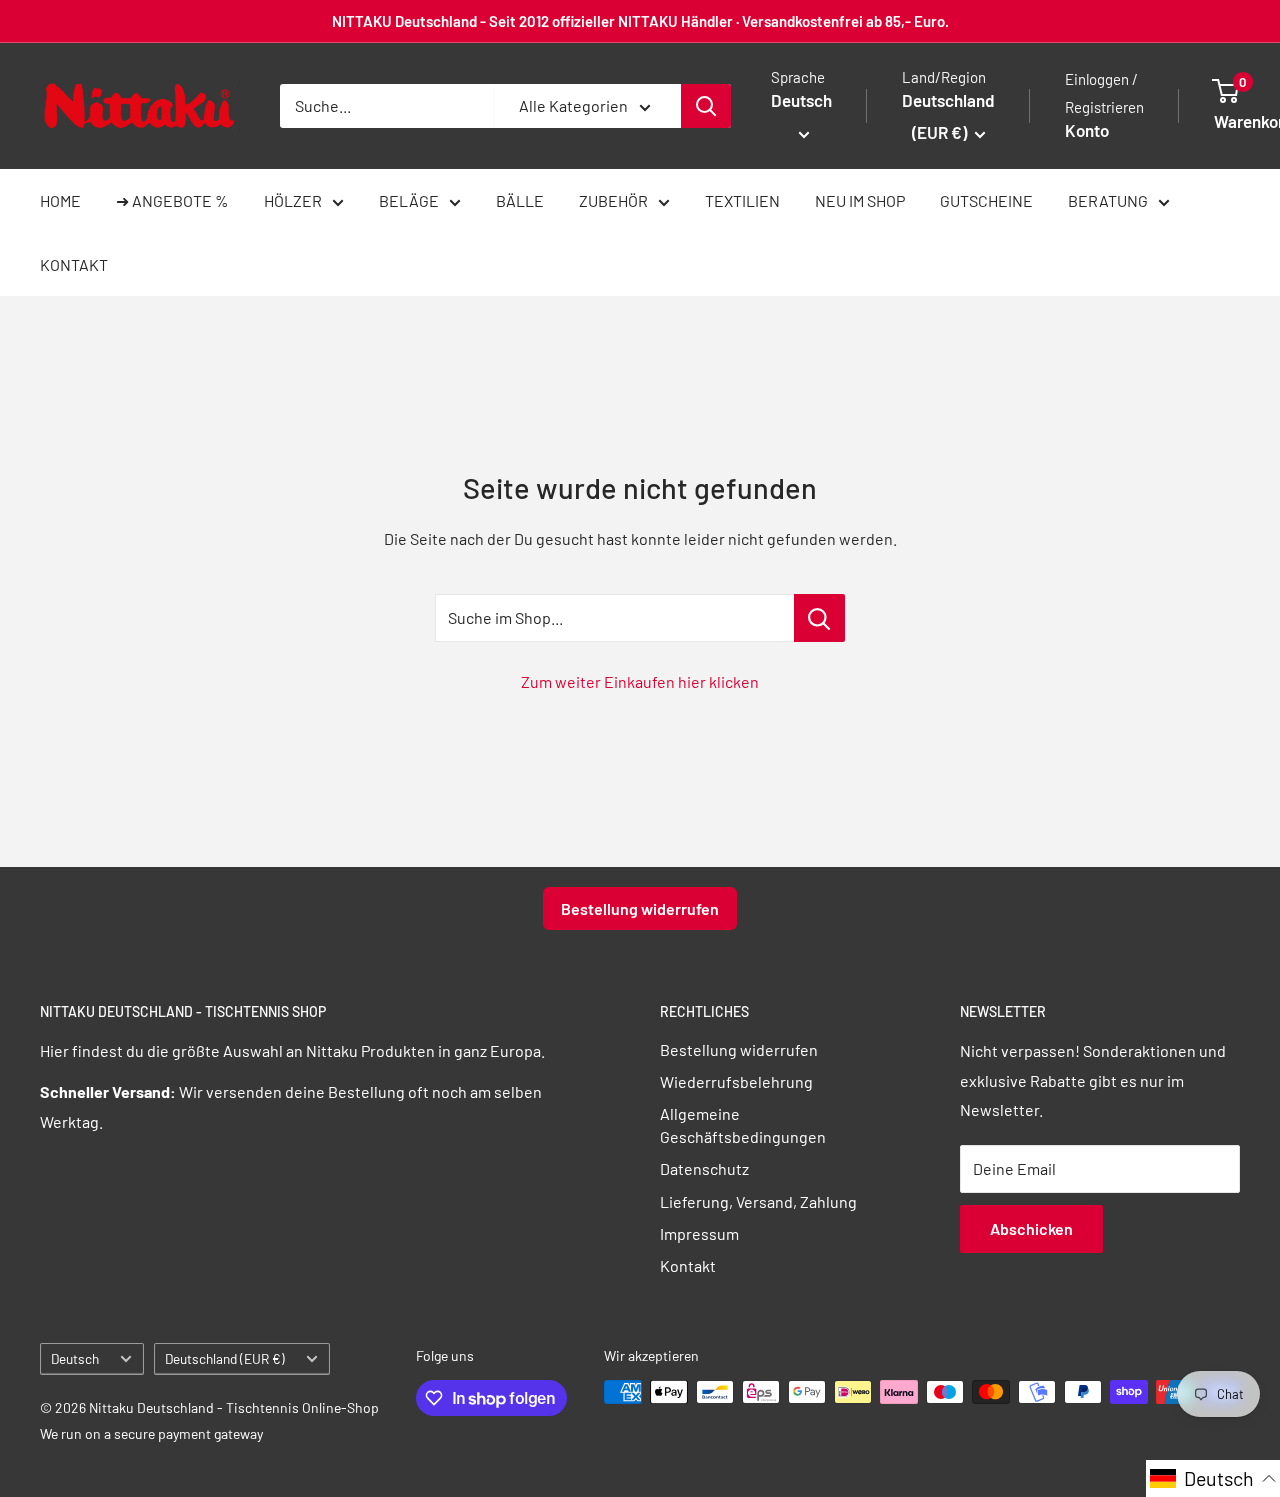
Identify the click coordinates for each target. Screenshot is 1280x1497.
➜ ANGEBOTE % (172, 200)
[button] (1213, 1478)
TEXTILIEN (742, 200)
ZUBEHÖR (613, 200)
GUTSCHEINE (986, 200)
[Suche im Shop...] (819, 618)
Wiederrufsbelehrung (736, 1081)
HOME (60, 200)
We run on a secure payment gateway (151, 1433)
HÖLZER (293, 200)
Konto (1087, 130)
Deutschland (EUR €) (225, 1358)
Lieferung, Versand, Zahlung (758, 1201)
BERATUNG (1108, 200)
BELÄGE (409, 200)
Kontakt (688, 1265)
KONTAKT (74, 264)
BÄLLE (520, 200)
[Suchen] (706, 106)
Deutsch (75, 1358)
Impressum (699, 1233)
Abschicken (1031, 1228)
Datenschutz (704, 1168)
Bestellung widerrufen (640, 908)
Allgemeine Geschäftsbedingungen (743, 1124)
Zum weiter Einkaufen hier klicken (640, 681)
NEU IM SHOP (860, 200)
